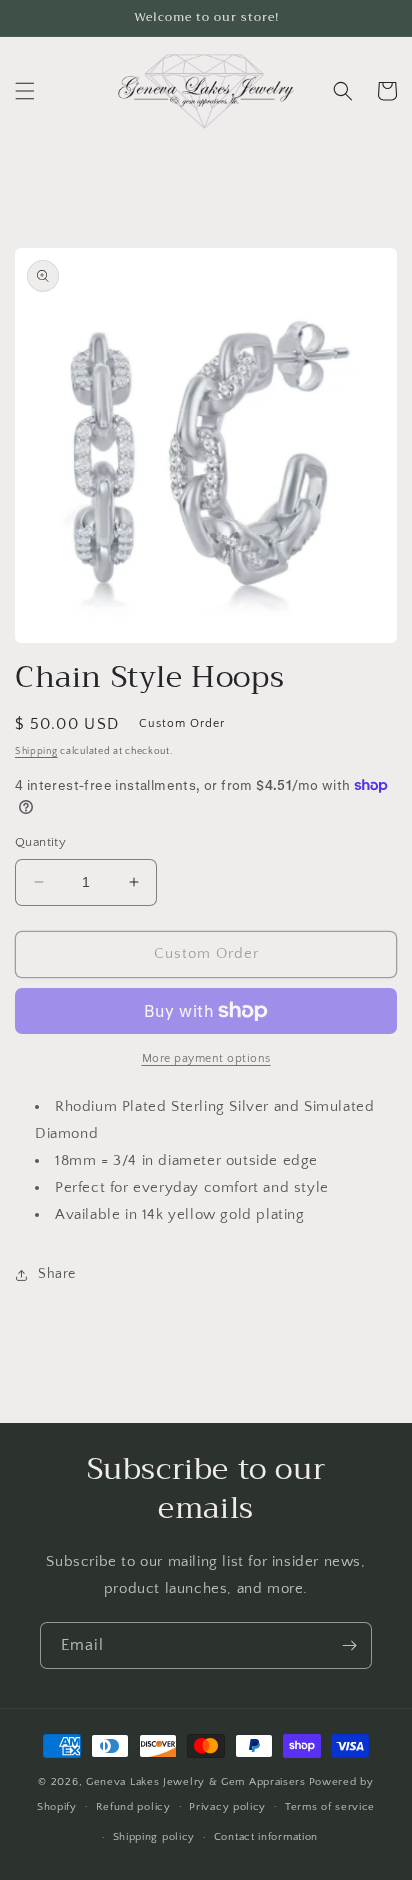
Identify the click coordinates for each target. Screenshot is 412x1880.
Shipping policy (154, 1837)
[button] (25, 91)
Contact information (266, 1837)
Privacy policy (227, 1807)
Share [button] (57, 1274)
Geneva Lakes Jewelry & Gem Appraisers (196, 1782)
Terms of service (330, 1807)
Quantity (40, 842)
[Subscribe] (349, 1645)
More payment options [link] (206, 1058)
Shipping (36, 751)
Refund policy (133, 1807)
